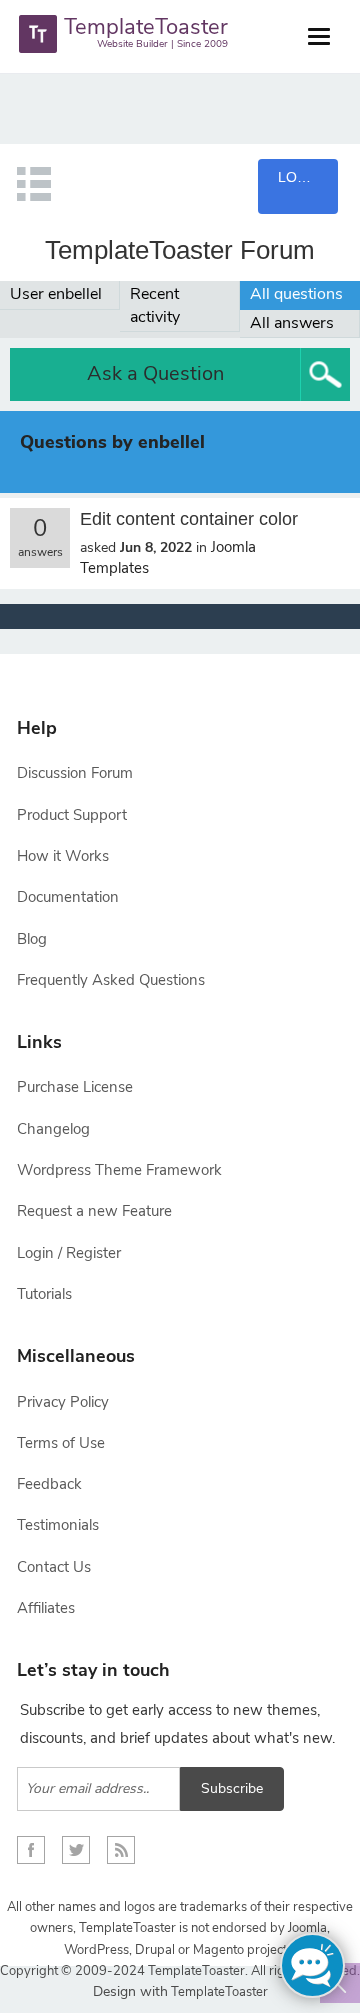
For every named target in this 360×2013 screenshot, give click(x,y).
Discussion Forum (75, 773)
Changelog (53, 1129)
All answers (292, 323)
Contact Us (54, 1567)
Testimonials (58, 1525)
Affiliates (46, 1608)
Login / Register (69, 1253)
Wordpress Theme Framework (119, 1170)
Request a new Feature (94, 1211)
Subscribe (232, 1788)
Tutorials (44, 1294)
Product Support (72, 815)
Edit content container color (189, 519)
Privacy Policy (63, 1402)
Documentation (68, 897)
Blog (32, 939)
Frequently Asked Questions (111, 980)
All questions (296, 294)
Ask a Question (155, 373)
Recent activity (155, 305)
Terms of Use (61, 1443)
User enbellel (56, 294)
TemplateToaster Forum (180, 250)
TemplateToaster (218, 1992)
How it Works (63, 856)
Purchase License (75, 1087)
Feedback (49, 1484)
